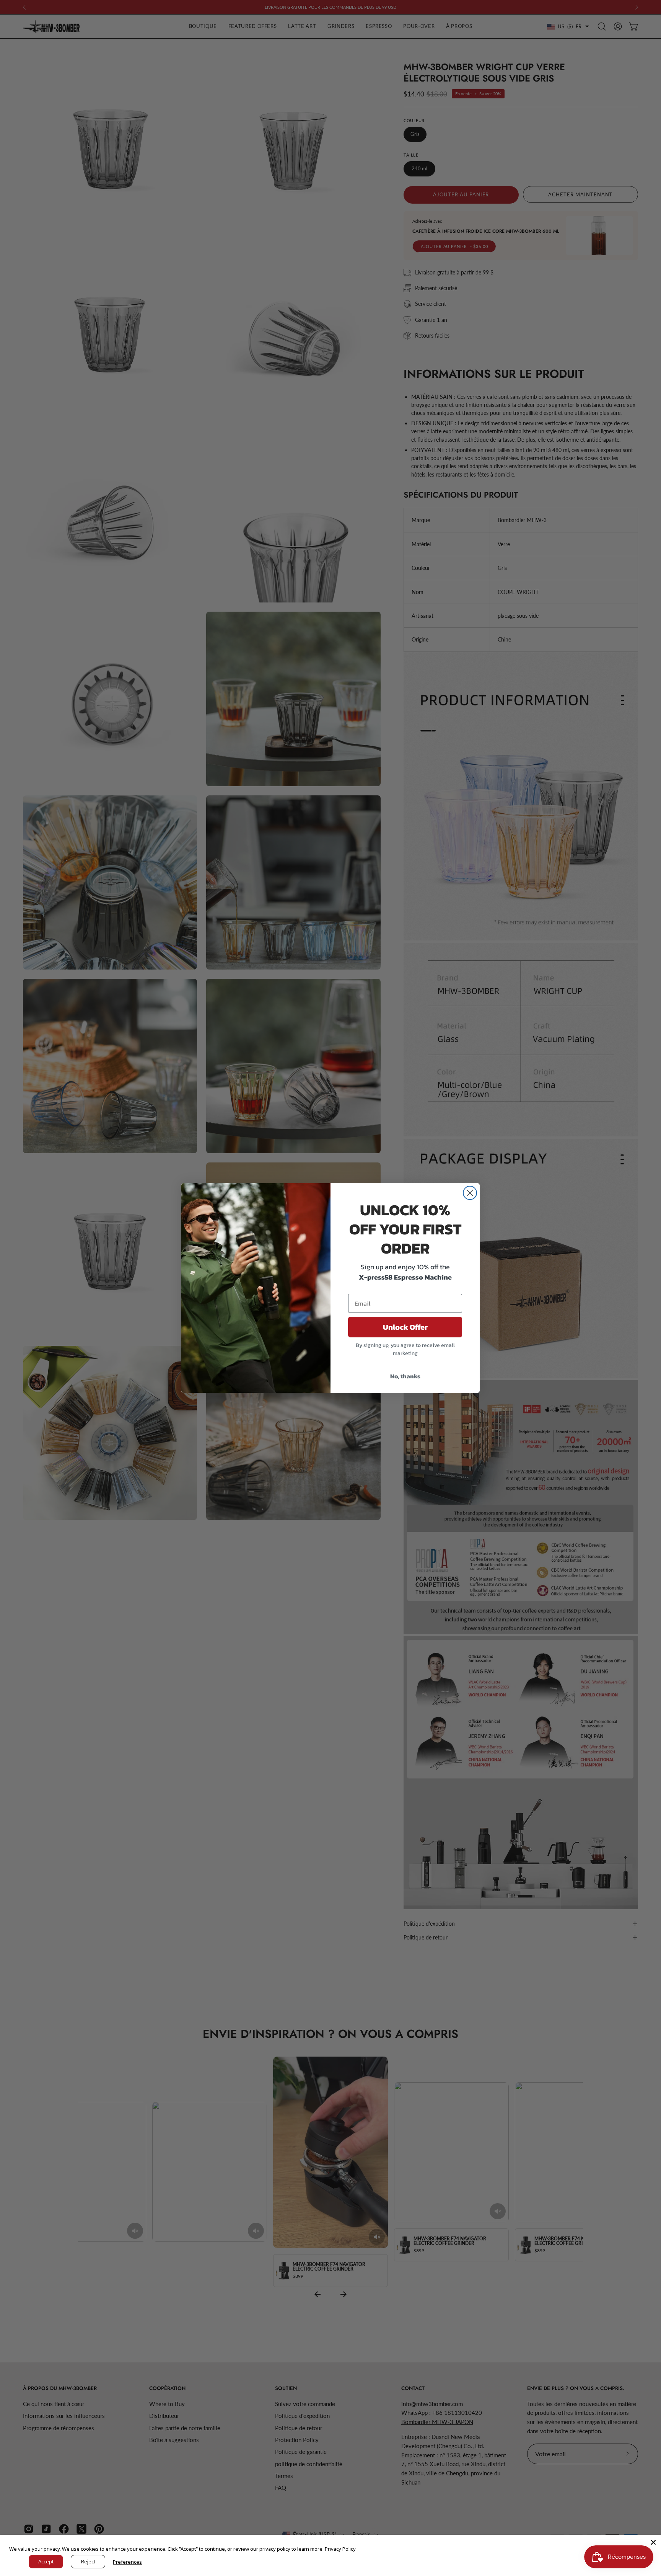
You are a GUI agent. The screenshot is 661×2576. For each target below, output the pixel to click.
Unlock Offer (405, 1327)
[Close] (653, 2542)
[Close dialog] (470, 1193)
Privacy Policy (340, 2549)
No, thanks (405, 1376)
